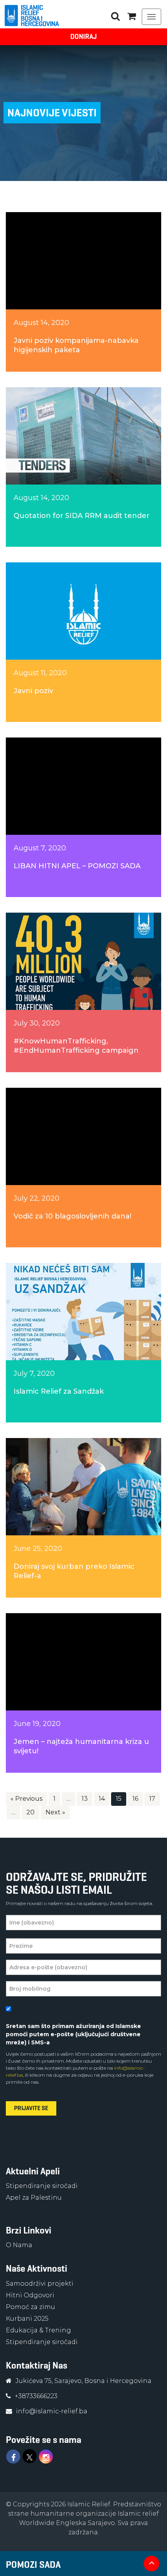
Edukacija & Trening (38, 2330)
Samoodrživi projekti (40, 2284)
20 (30, 1812)
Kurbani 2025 (27, 2319)
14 (102, 1799)
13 (85, 1799)
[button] (132, 16)
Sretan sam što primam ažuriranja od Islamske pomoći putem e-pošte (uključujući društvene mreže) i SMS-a (73, 2034)
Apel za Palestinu (34, 2198)
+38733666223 (36, 2396)
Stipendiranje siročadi (42, 2186)
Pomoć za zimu (30, 2307)
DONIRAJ (83, 37)
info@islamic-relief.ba (52, 2411)
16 (135, 1799)
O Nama (19, 2245)
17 (152, 1799)
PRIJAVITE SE (31, 2108)
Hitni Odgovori (30, 2295)
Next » (55, 1812)
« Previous (26, 1799)
